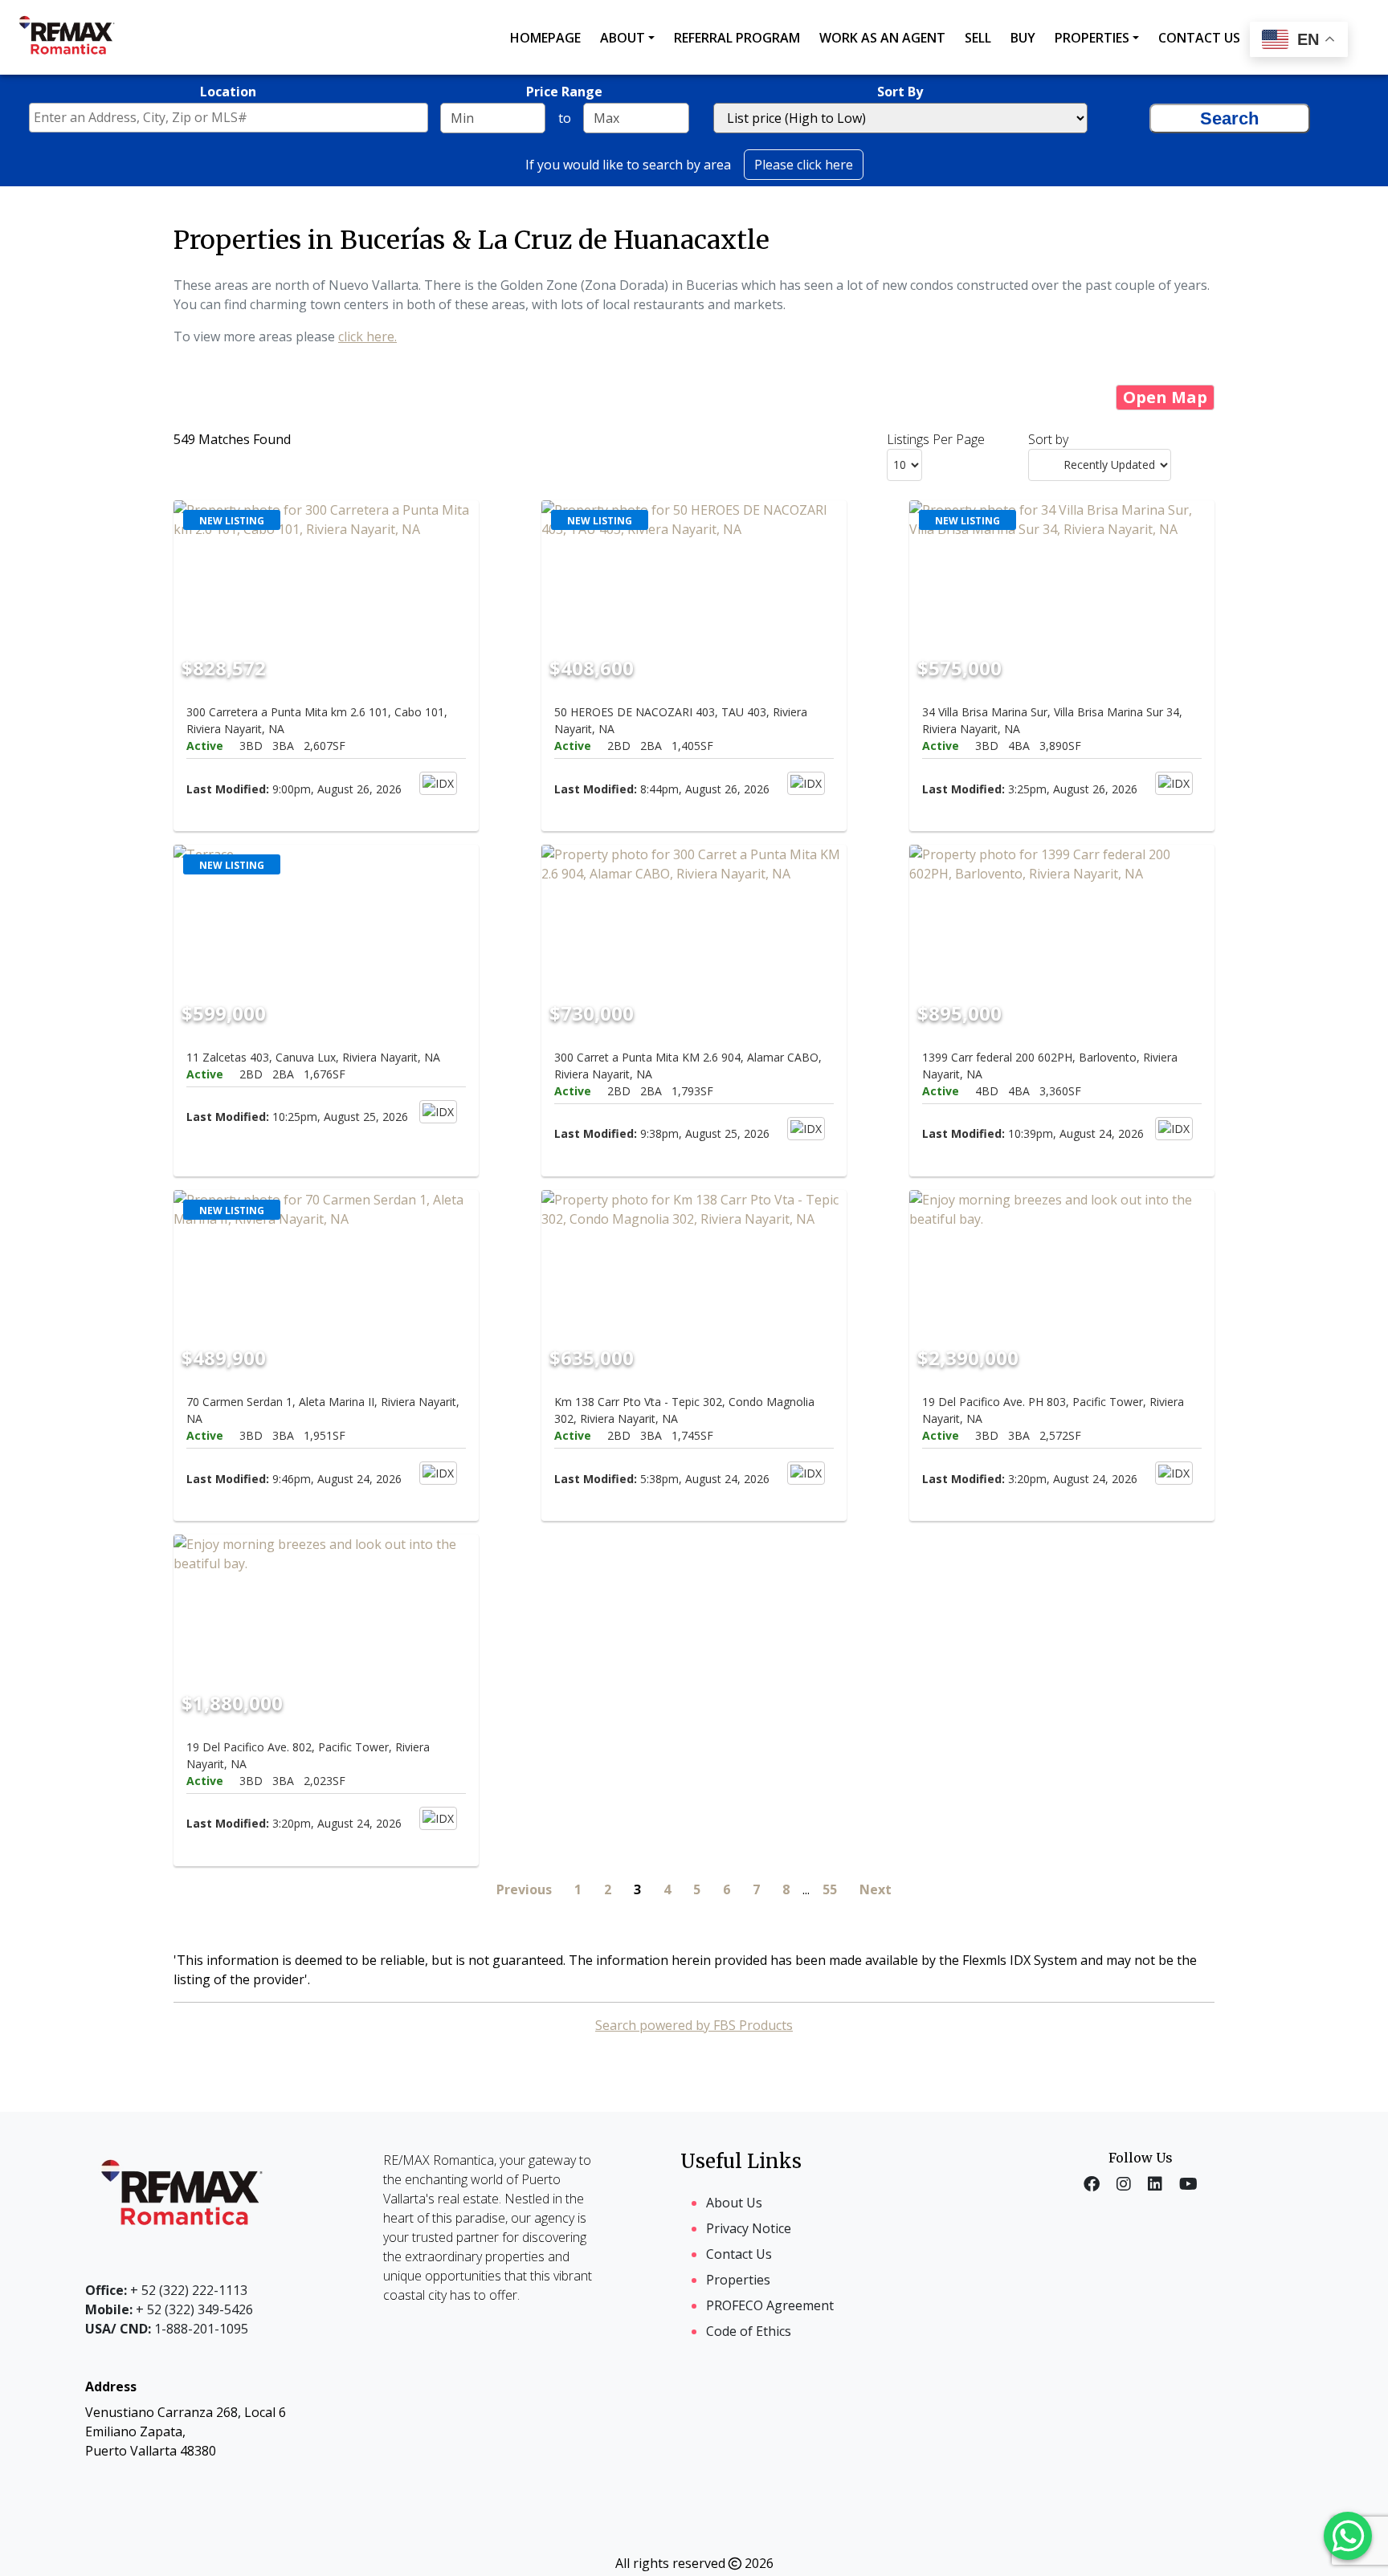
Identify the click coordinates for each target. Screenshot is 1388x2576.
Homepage (545, 38)
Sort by (1048, 439)
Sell (978, 38)
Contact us (1199, 38)
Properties (1092, 38)
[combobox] (229, 118)
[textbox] (233, 117)
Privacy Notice (749, 2228)
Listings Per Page (936, 439)
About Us (734, 2203)
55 (830, 1889)
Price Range (564, 92)
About (623, 38)
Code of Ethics (749, 2331)
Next (876, 1889)
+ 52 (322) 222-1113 (166, 2290)
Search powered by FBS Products (694, 2025)
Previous (524, 1889)
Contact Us (739, 2254)
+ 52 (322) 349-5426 (169, 2309)
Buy (1023, 38)
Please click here (804, 165)
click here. (367, 336)
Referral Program (737, 38)
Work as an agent (882, 38)
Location (228, 92)
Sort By (900, 92)
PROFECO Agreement (770, 2305)
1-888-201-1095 (167, 2329)
